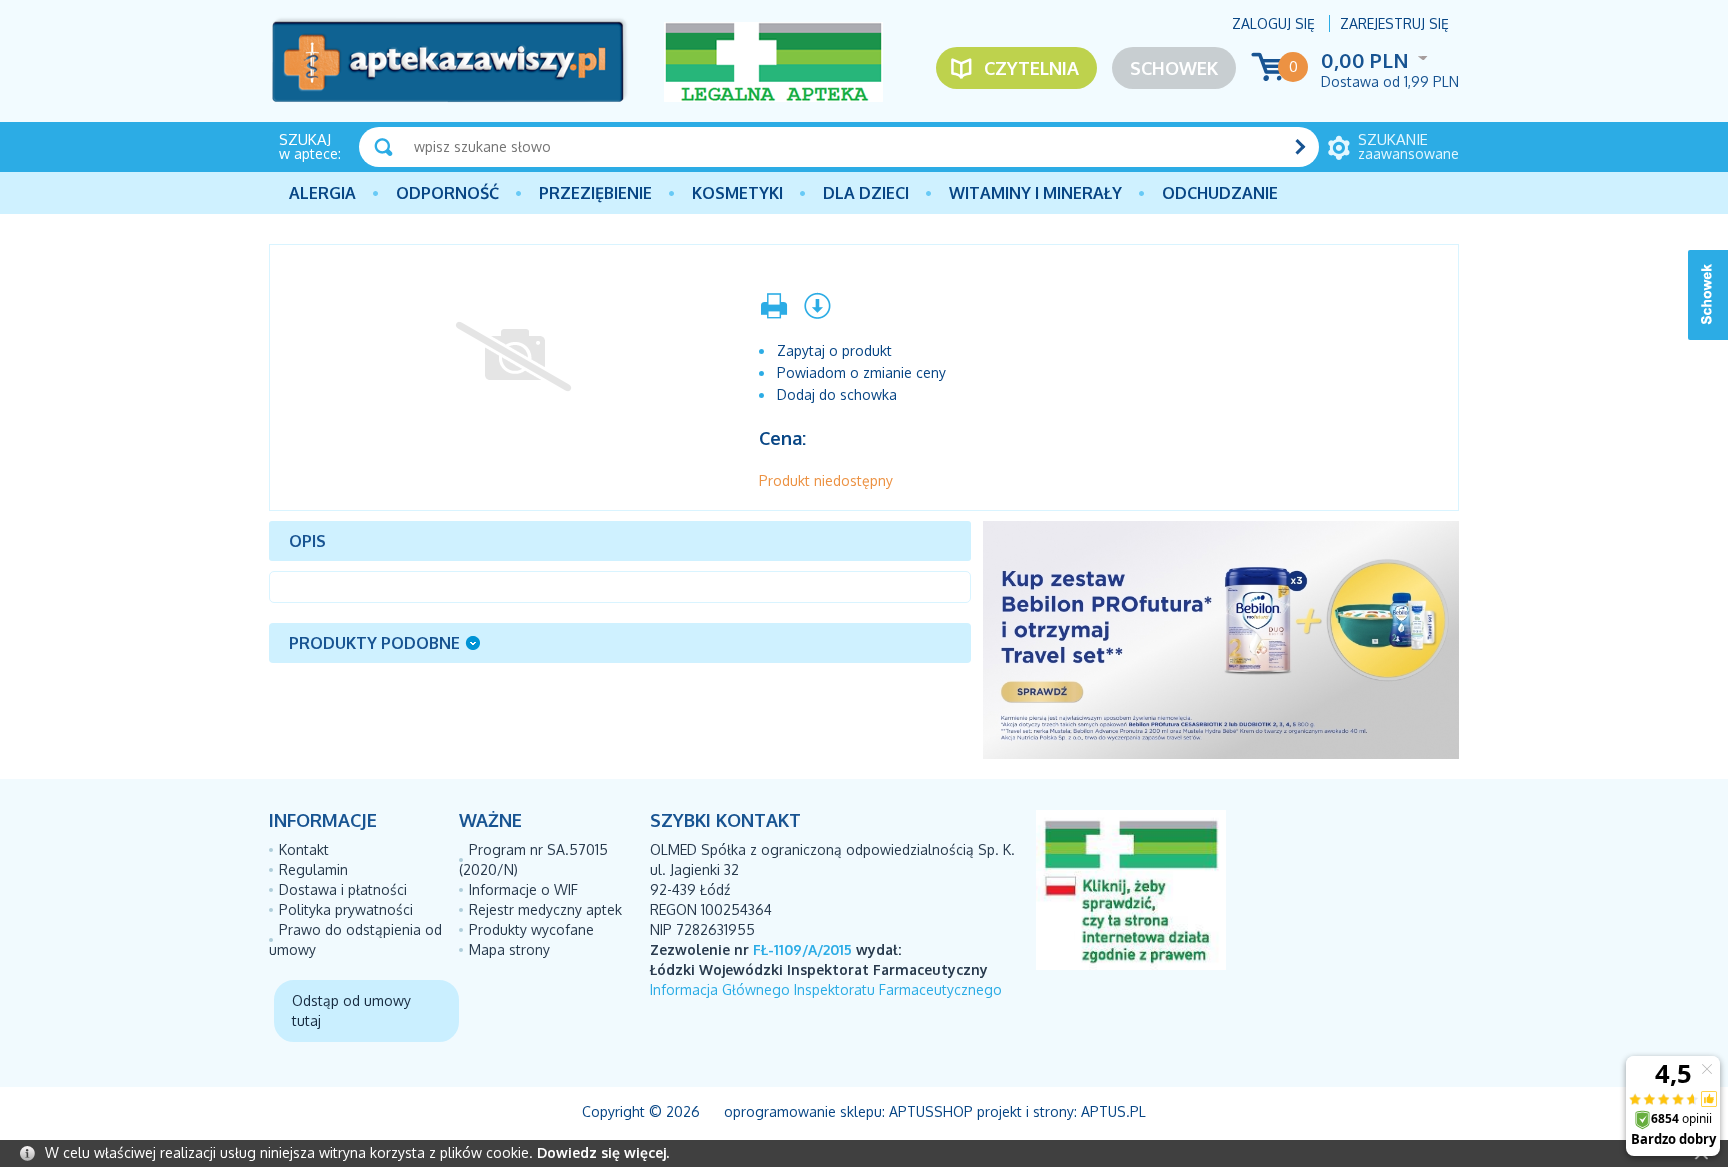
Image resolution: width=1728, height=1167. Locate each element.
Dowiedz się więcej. (603, 1152)
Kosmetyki (737, 193)
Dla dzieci (866, 193)
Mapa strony (509, 949)
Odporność (447, 193)
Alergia (322, 193)
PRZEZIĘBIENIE (595, 193)
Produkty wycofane (531, 929)
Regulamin (313, 869)
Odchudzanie (1220, 193)
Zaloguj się (1273, 23)
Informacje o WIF (523, 889)
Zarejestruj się (1394, 23)
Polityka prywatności (346, 909)
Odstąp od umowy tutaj (351, 1010)
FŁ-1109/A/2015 (802, 949)
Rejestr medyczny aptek (545, 909)
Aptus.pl (1113, 1111)
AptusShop (931, 1111)
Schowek (1174, 68)
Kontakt (304, 849)
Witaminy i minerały (1035, 193)
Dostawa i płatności (343, 889)
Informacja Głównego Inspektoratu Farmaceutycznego (826, 989)
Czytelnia (1031, 68)
